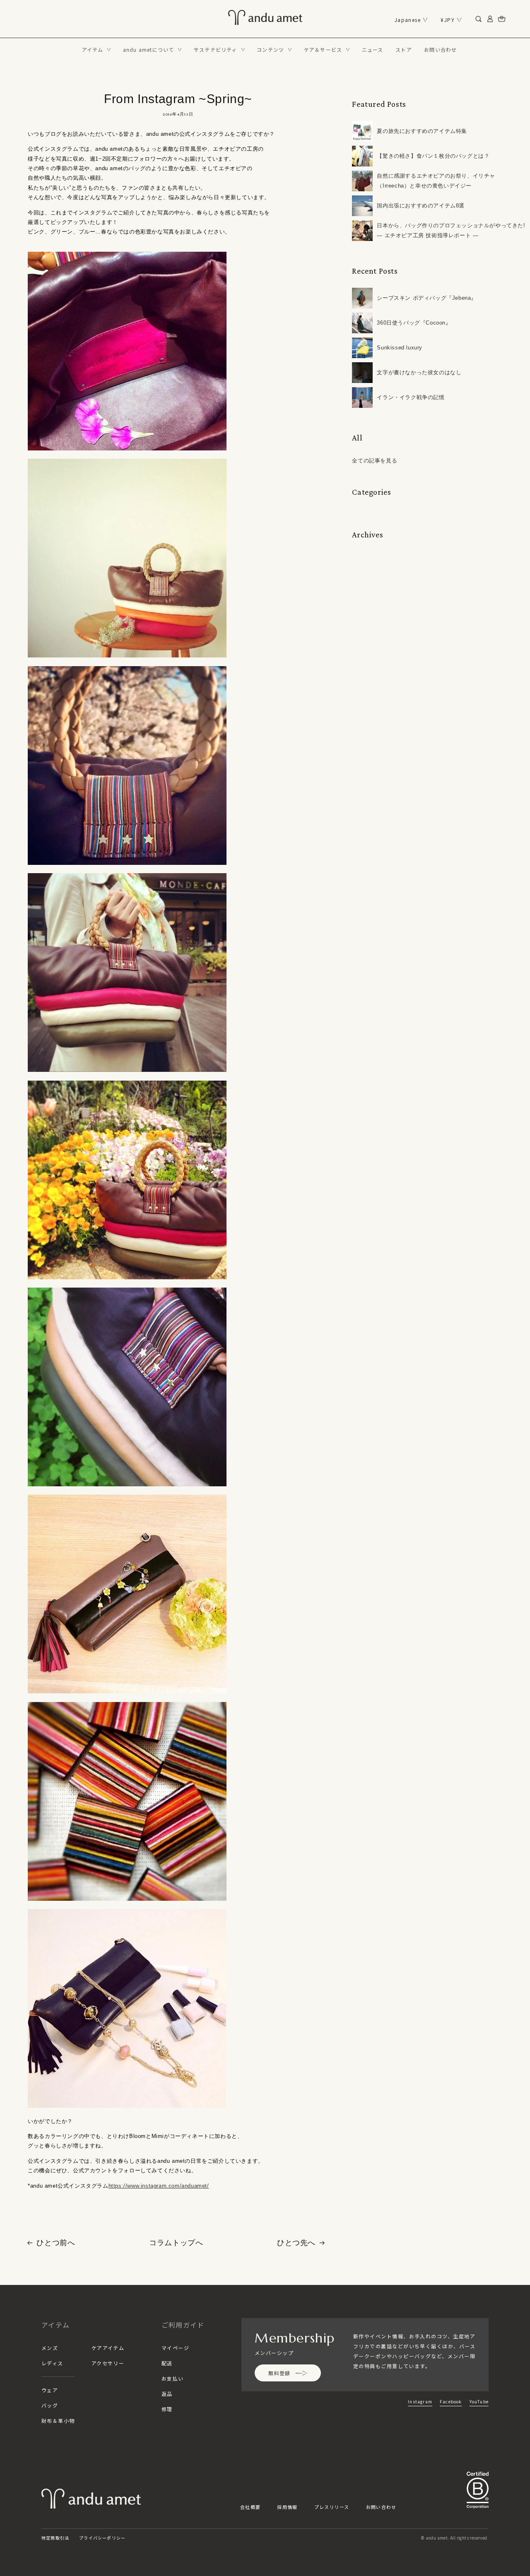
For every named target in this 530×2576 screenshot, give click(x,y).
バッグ (50, 2405)
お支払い (173, 2378)
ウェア (50, 2390)
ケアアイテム (108, 2348)
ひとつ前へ (56, 2243)
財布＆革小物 (58, 2421)
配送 (167, 2363)
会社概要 (250, 2507)
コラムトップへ (176, 2243)
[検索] (479, 19)
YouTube (479, 2401)
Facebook (451, 2401)
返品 (167, 2394)
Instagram (420, 2401)
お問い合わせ (381, 2507)
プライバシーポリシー (102, 2538)
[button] (96, 50)
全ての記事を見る (375, 461)
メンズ (50, 2348)
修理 (167, 2409)
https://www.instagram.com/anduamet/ (159, 2186)
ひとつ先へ (296, 2243)
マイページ (175, 2348)
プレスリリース (332, 2507)
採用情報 (287, 2507)
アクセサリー (108, 2363)
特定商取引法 (55, 2538)
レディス (52, 2363)
